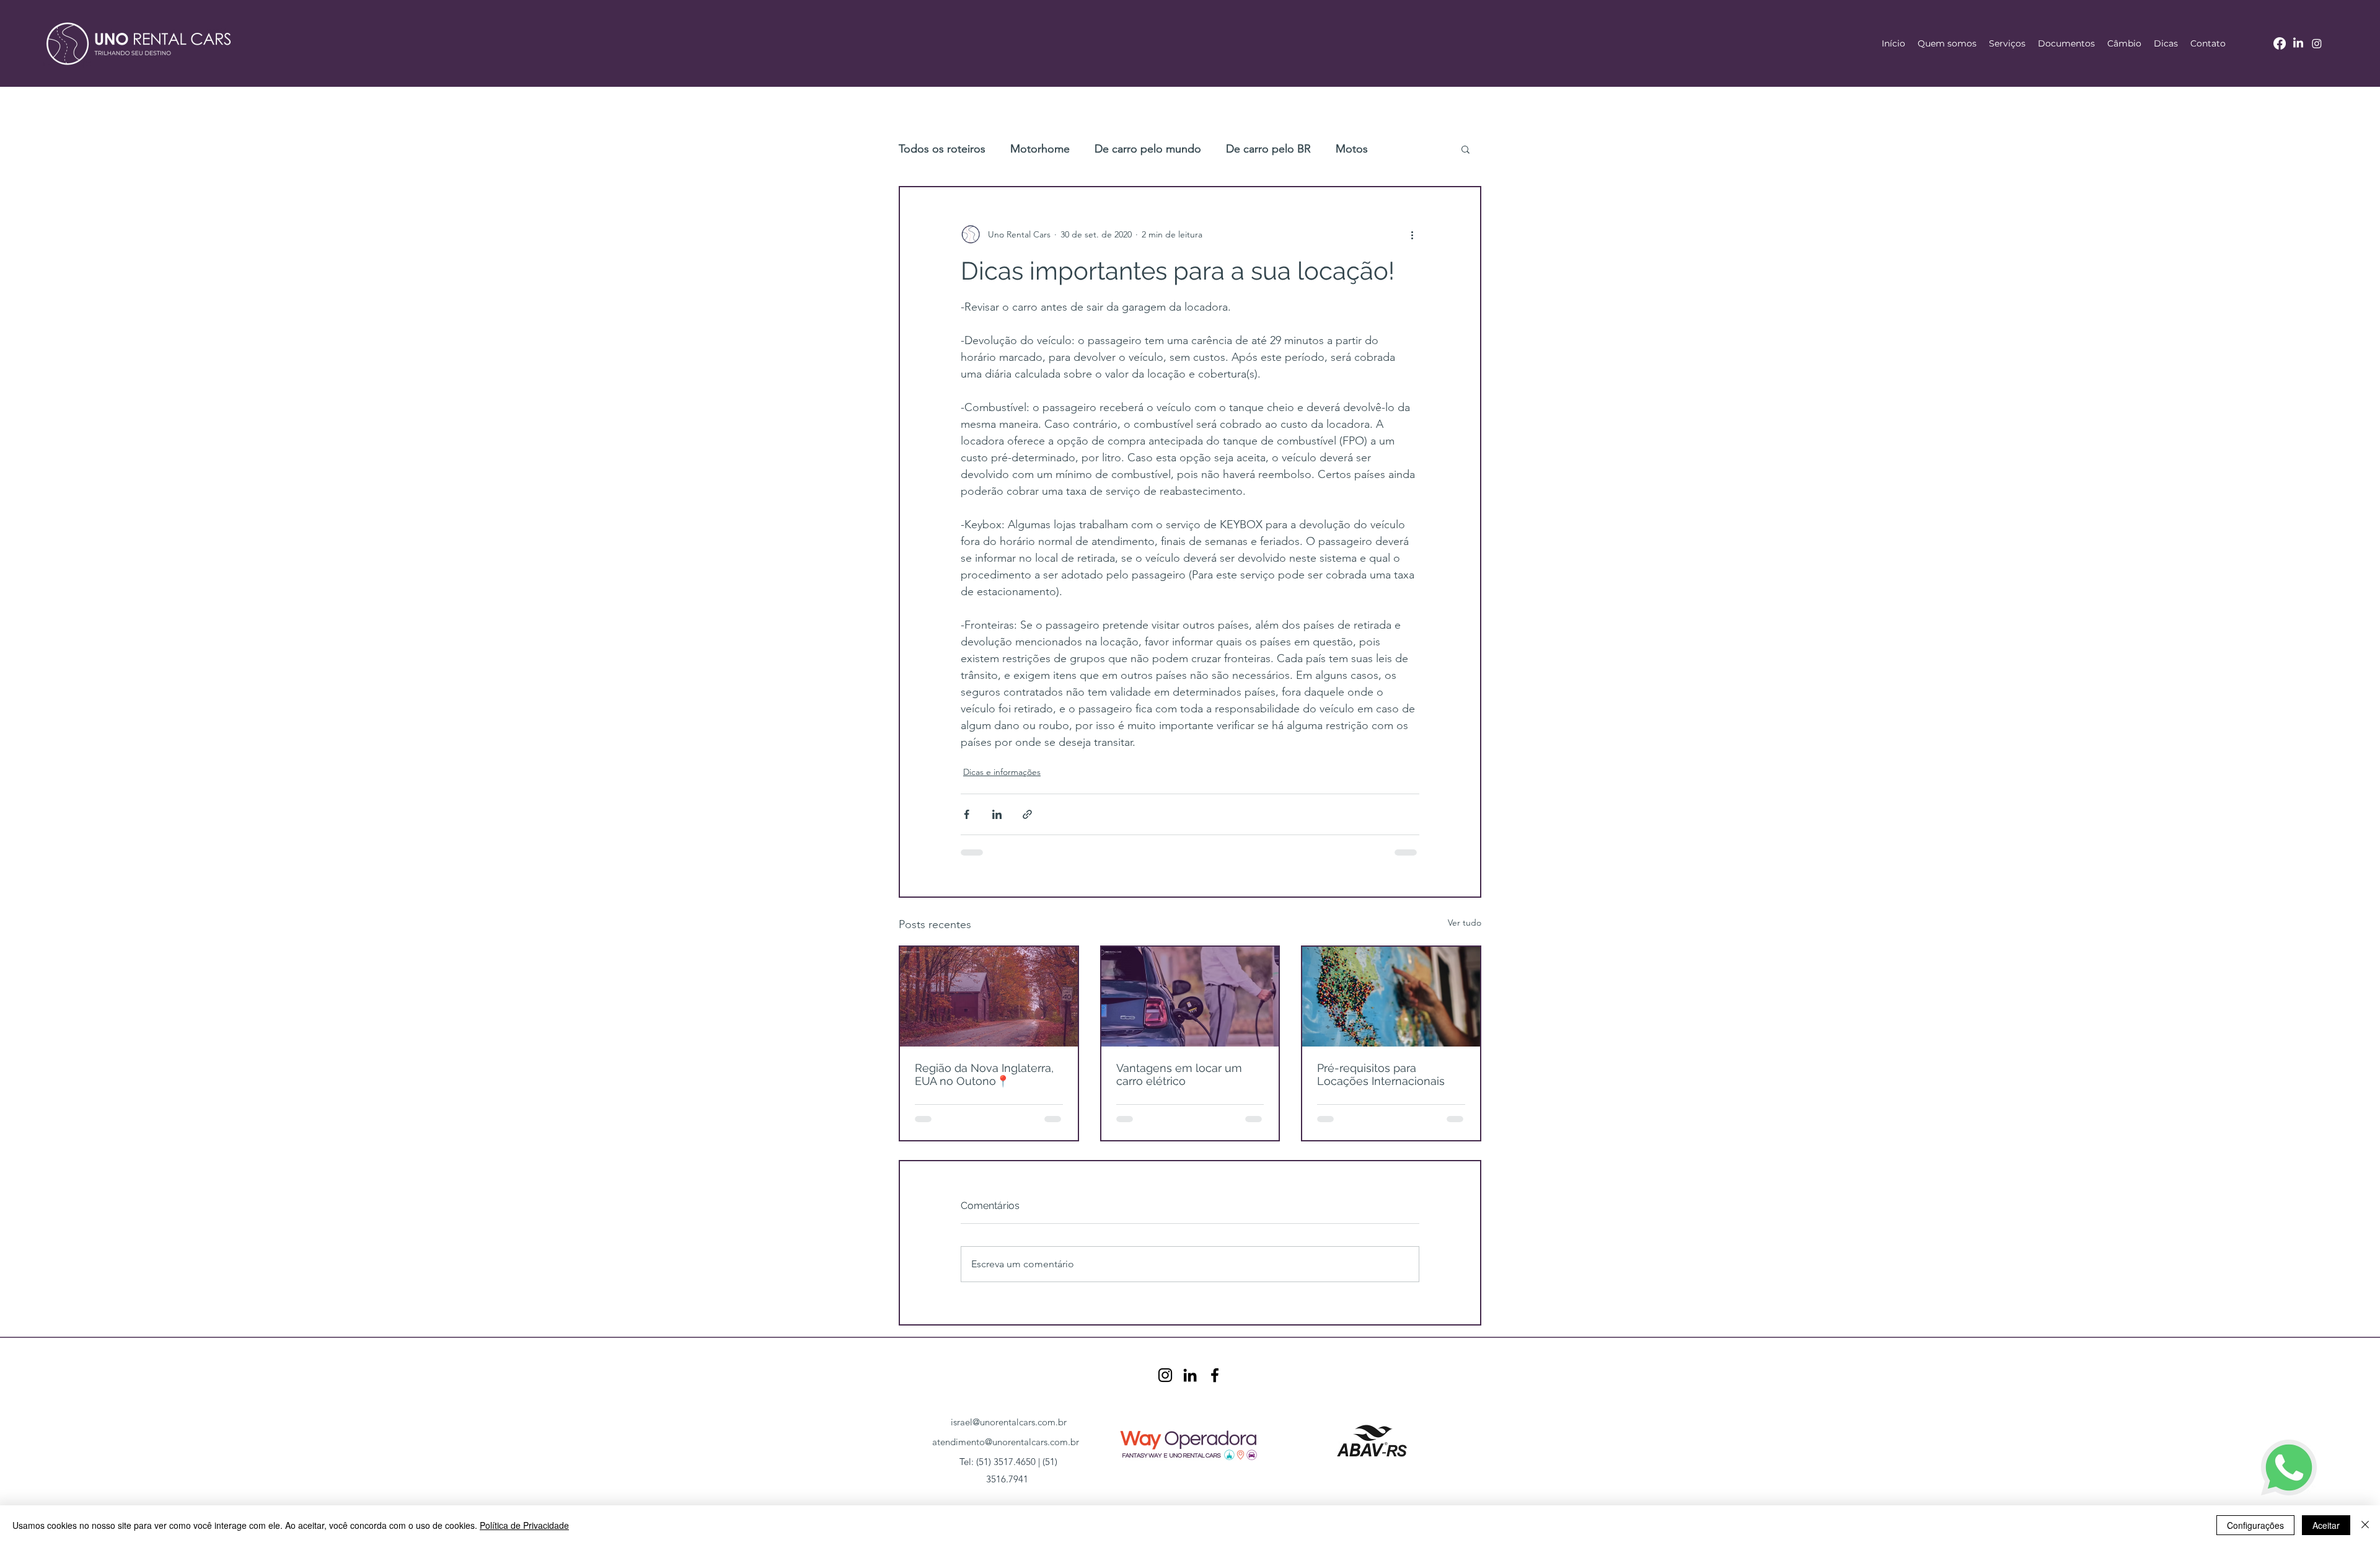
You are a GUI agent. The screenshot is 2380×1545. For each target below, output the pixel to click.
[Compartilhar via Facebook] (967, 814)
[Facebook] (2280, 43)
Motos (1352, 149)
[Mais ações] (1412, 234)
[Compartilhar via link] (1027, 814)
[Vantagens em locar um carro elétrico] (1190, 997)
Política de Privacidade (524, 1525)
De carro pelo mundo (1148, 149)
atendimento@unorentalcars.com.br (1006, 1442)
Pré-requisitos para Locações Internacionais (1381, 1074)
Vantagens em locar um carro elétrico (1179, 1074)
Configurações (2255, 1525)
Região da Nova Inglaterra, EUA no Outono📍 (984, 1074)
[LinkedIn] (2298, 43)
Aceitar (2326, 1525)
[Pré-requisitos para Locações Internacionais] (1391, 997)
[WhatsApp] (2289, 1468)
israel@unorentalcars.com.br (1009, 1422)
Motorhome (1040, 149)
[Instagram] (2317, 43)
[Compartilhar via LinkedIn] (997, 814)
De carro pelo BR (1268, 149)
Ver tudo (1465, 923)
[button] (2007, 43)
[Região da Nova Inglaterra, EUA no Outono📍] (989, 997)
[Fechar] (2365, 1525)
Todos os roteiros (942, 149)
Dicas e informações (1002, 772)
